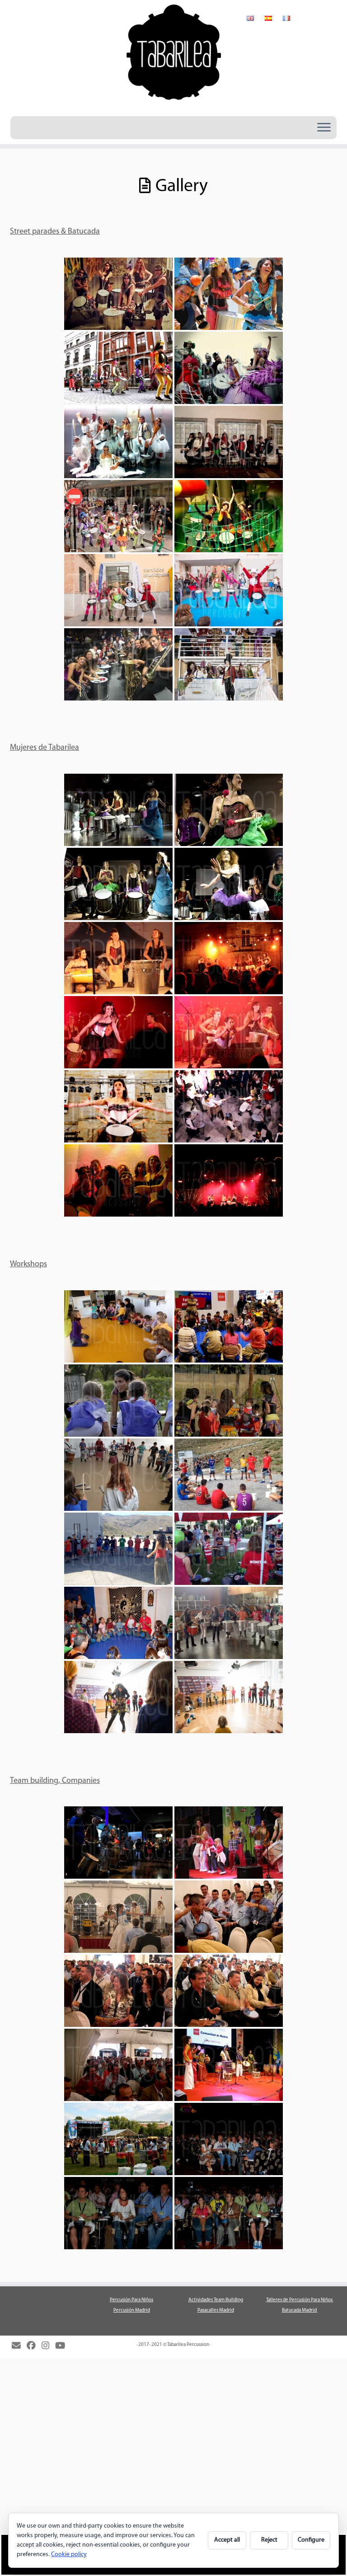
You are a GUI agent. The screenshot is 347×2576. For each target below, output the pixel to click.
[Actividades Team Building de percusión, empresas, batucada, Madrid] (118, 1843)
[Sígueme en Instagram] (48, 2346)
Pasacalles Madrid (216, 2310)
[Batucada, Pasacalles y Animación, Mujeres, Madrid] (118, 294)
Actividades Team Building (216, 2300)
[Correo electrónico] (19, 2346)
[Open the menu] (324, 128)
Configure (311, 2540)
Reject (269, 2540)
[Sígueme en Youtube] (63, 2346)
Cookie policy (69, 2555)
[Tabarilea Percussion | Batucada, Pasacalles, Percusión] (173, 57)
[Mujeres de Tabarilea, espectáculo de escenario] (118, 810)
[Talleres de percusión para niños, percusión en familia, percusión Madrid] (118, 1326)
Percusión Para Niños (131, 2300)
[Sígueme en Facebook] (34, 2346)
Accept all (227, 2540)
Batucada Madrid (300, 2310)
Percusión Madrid (132, 2310)
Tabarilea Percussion (188, 2345)
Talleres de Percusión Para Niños (300, 2300)
